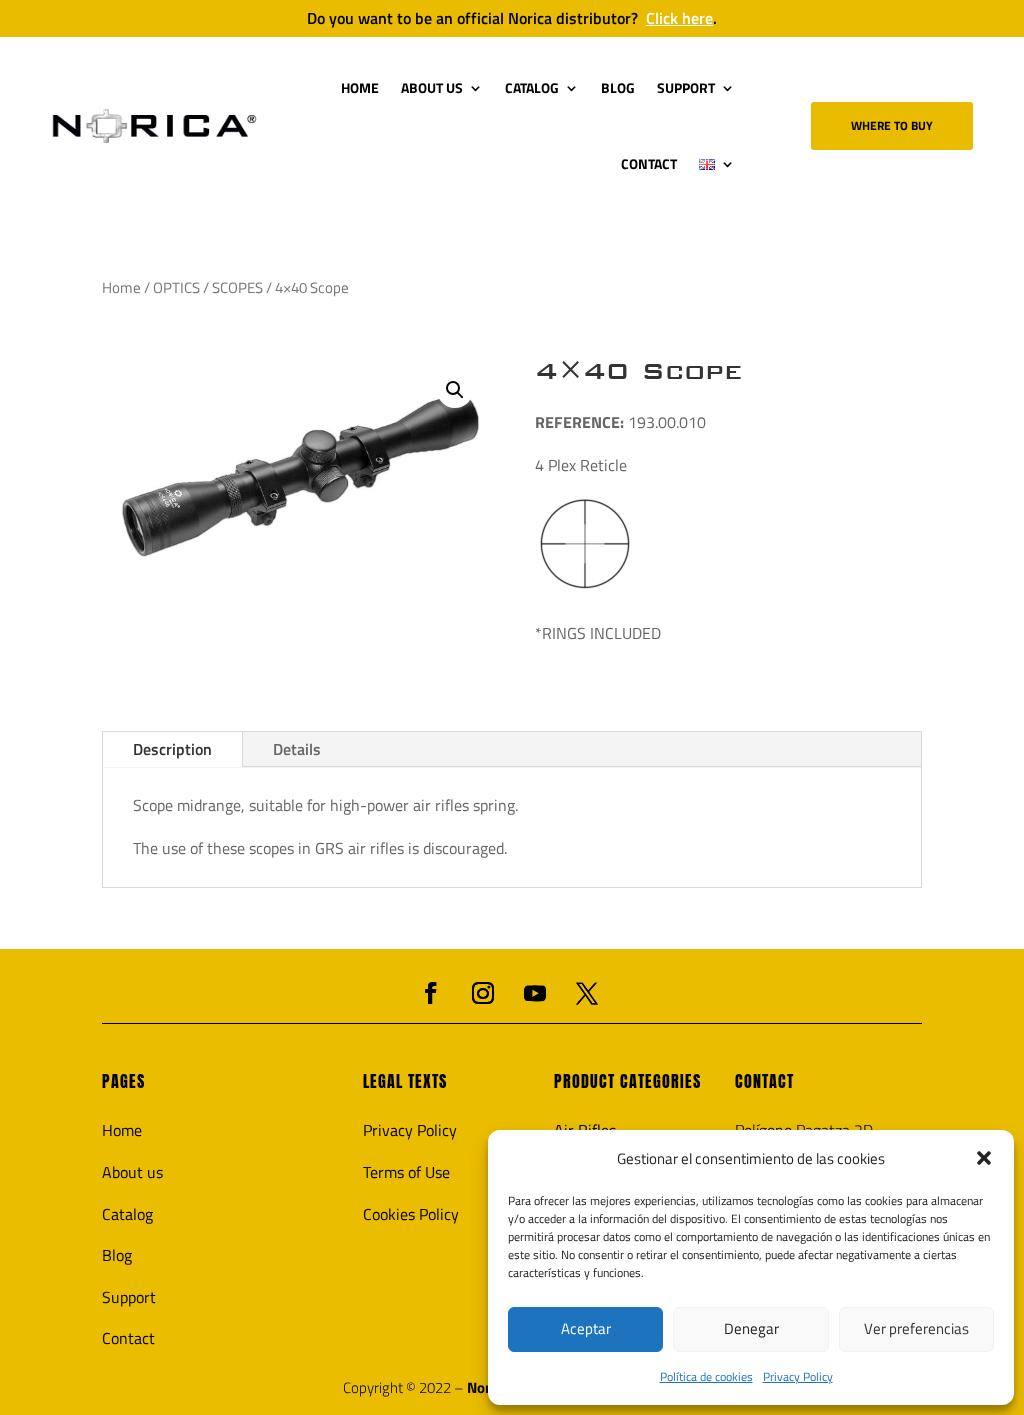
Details (297, 749)
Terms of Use (406, 1172)
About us (132, 1172)
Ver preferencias (916, 1328)
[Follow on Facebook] (431, 993)
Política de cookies (706, 1376)
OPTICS (176, 287)
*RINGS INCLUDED (598, 633)
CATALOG (532, 87)
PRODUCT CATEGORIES (627, 1081)
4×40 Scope (638, 371)
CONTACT (649, 163)
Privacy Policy (798, 1376)
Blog (117, 1255)
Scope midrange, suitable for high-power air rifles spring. (325, 805)
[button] (984, 1158)
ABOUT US (432, 87)
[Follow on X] (587, 993)
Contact (128, 1338)
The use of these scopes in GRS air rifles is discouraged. (320, 848)
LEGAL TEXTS (405, 1081)
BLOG (618, 87)
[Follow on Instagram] (483, 993)
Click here (679, 18)
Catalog (127, 1214)
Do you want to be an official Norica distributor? (512, 18)
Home (121, 287)
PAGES (123, 1081)
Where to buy (892, 125)
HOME (360, 87)
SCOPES (237, 287)
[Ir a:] (154, 126)
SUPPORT (686, 87)
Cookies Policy (411, 1214)
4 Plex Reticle (581, 465)
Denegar (751, 1328)
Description (172, 749)
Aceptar (586, 1328)
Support (129, 1297)
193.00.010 (620, 422)
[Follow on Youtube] (535, 993)
